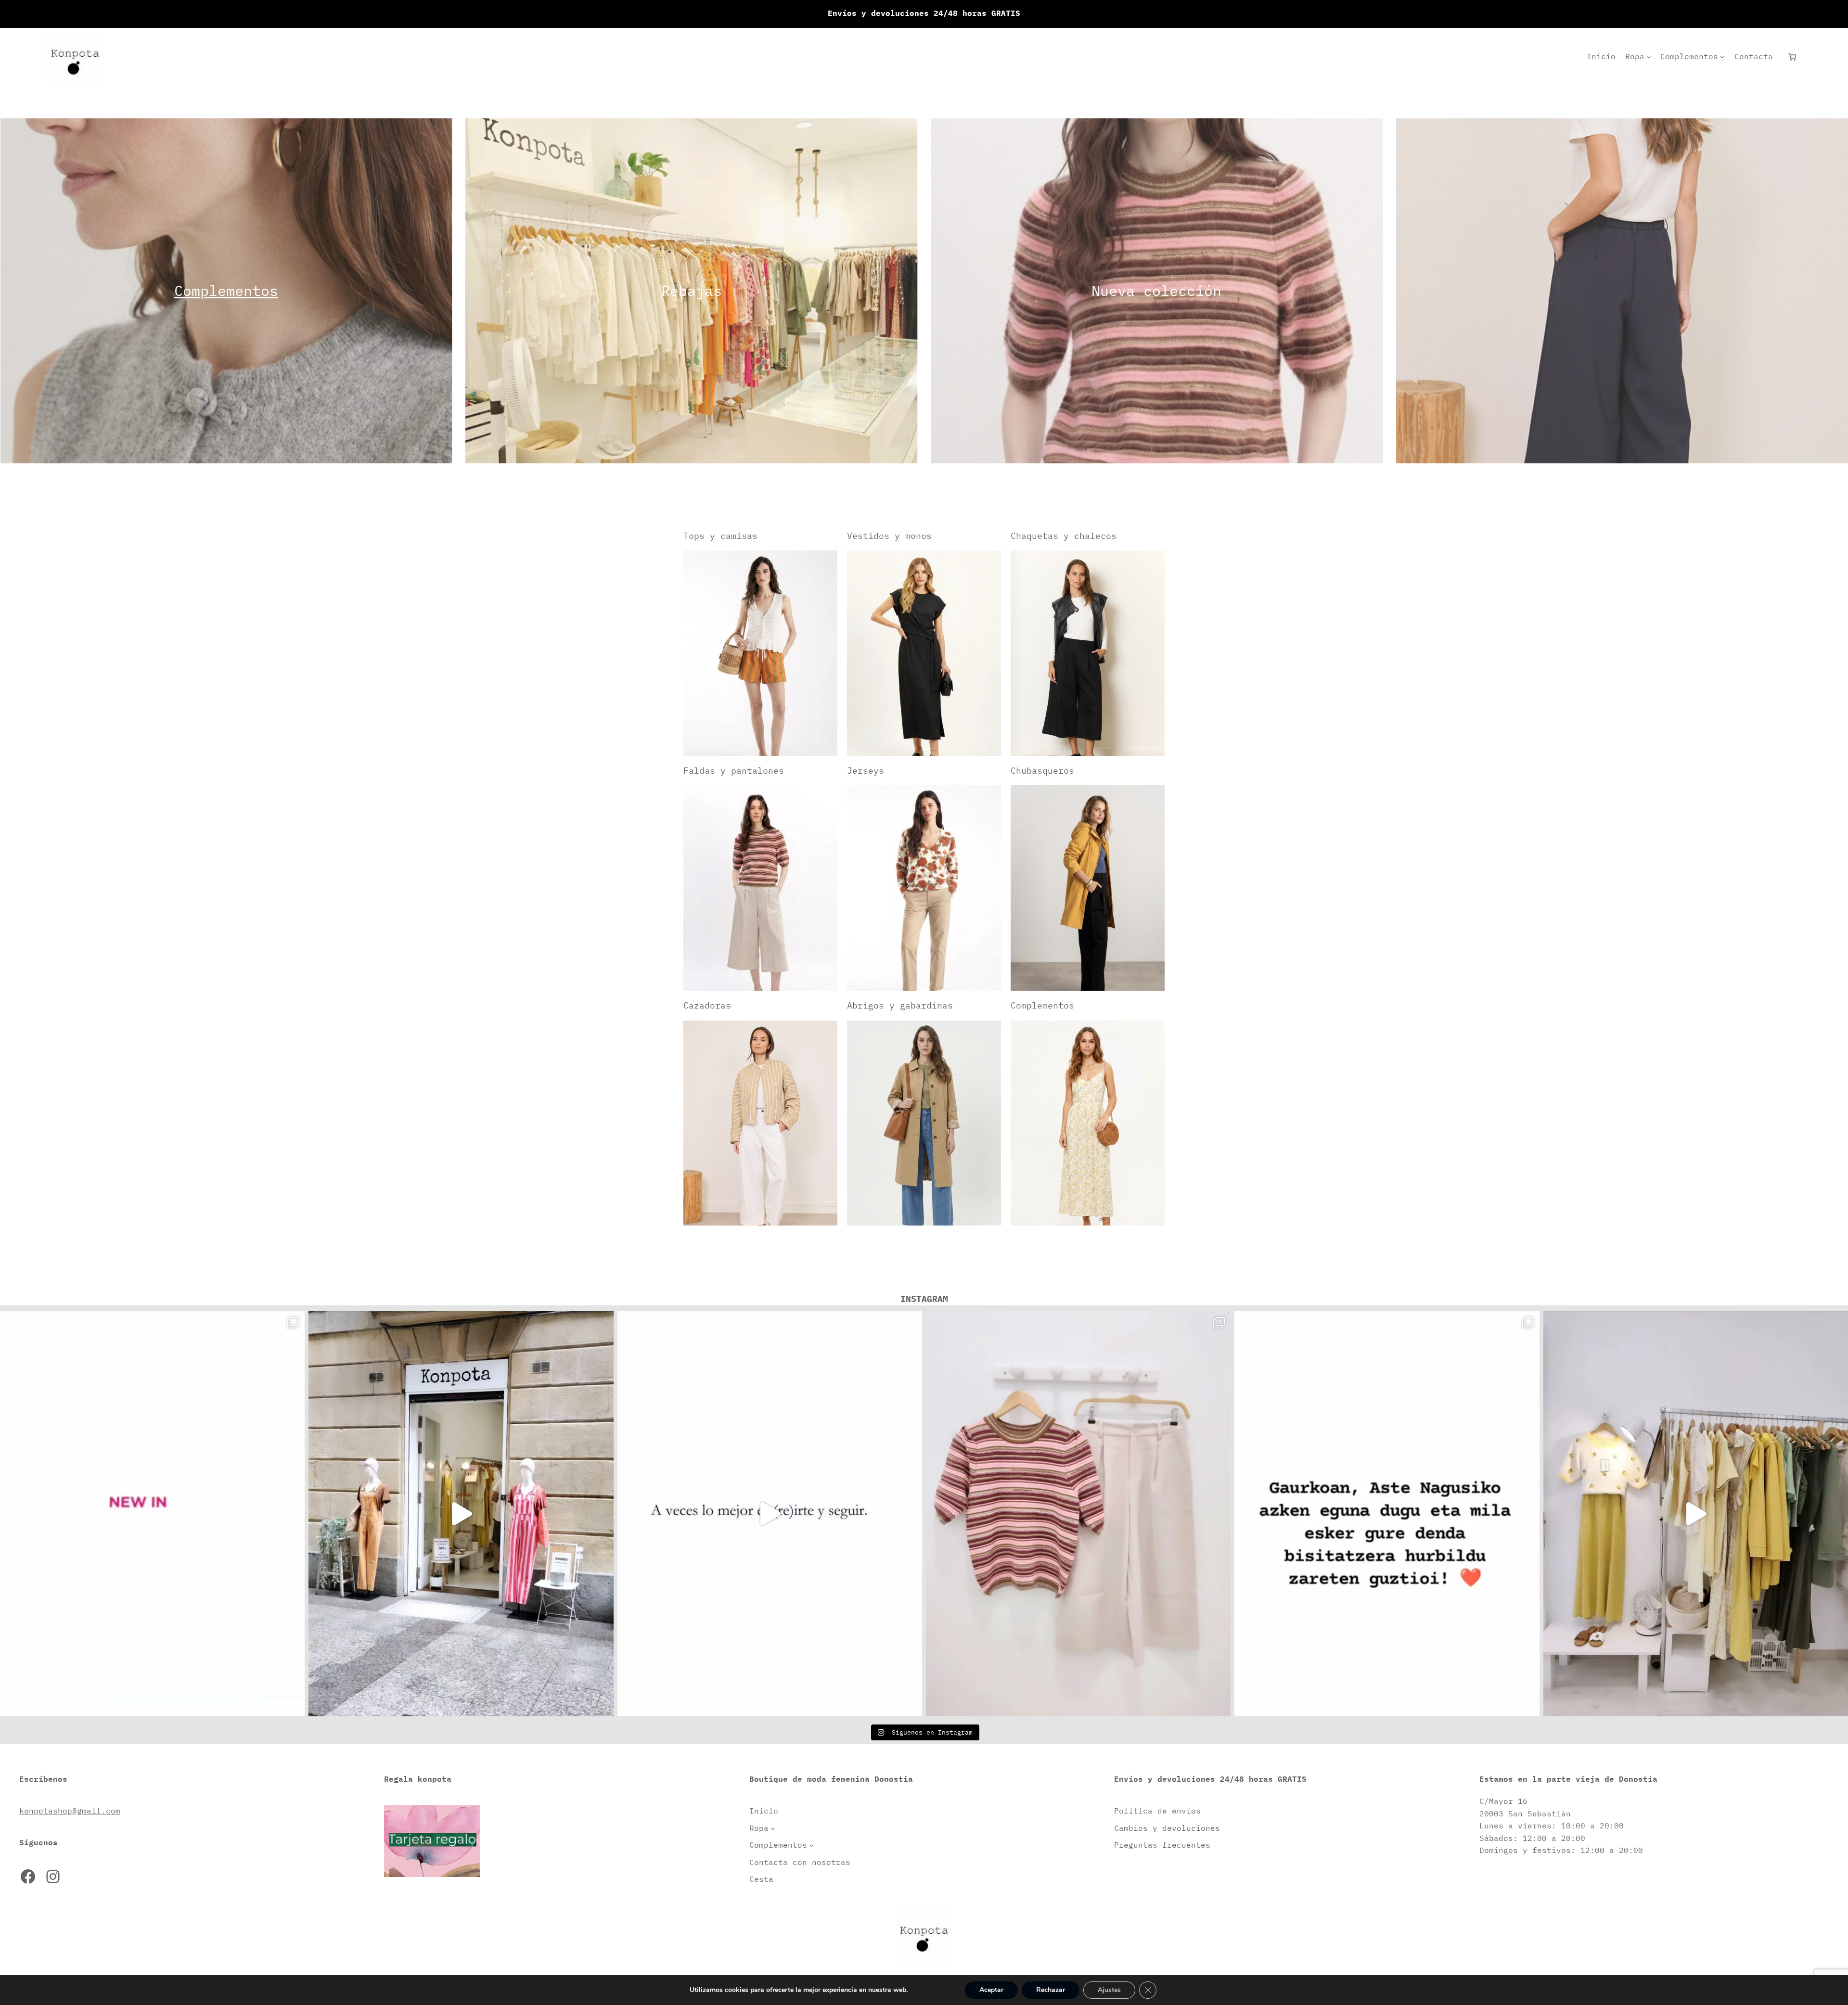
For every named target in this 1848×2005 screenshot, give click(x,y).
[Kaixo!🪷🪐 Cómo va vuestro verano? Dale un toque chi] (770, 1514)
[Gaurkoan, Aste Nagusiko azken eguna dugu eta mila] (1387, 1514)
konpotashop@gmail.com (70, 1811)
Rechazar (1051, 1990)
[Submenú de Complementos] (1722, 57)
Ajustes (1109, 1990)
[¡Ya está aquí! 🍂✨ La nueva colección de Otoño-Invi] (152, 1514)
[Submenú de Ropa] (1649, 57)
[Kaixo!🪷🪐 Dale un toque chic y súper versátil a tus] (1078, 1514)
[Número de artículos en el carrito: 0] (1792, 57)
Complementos (226, 290)
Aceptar (991, 1990)
